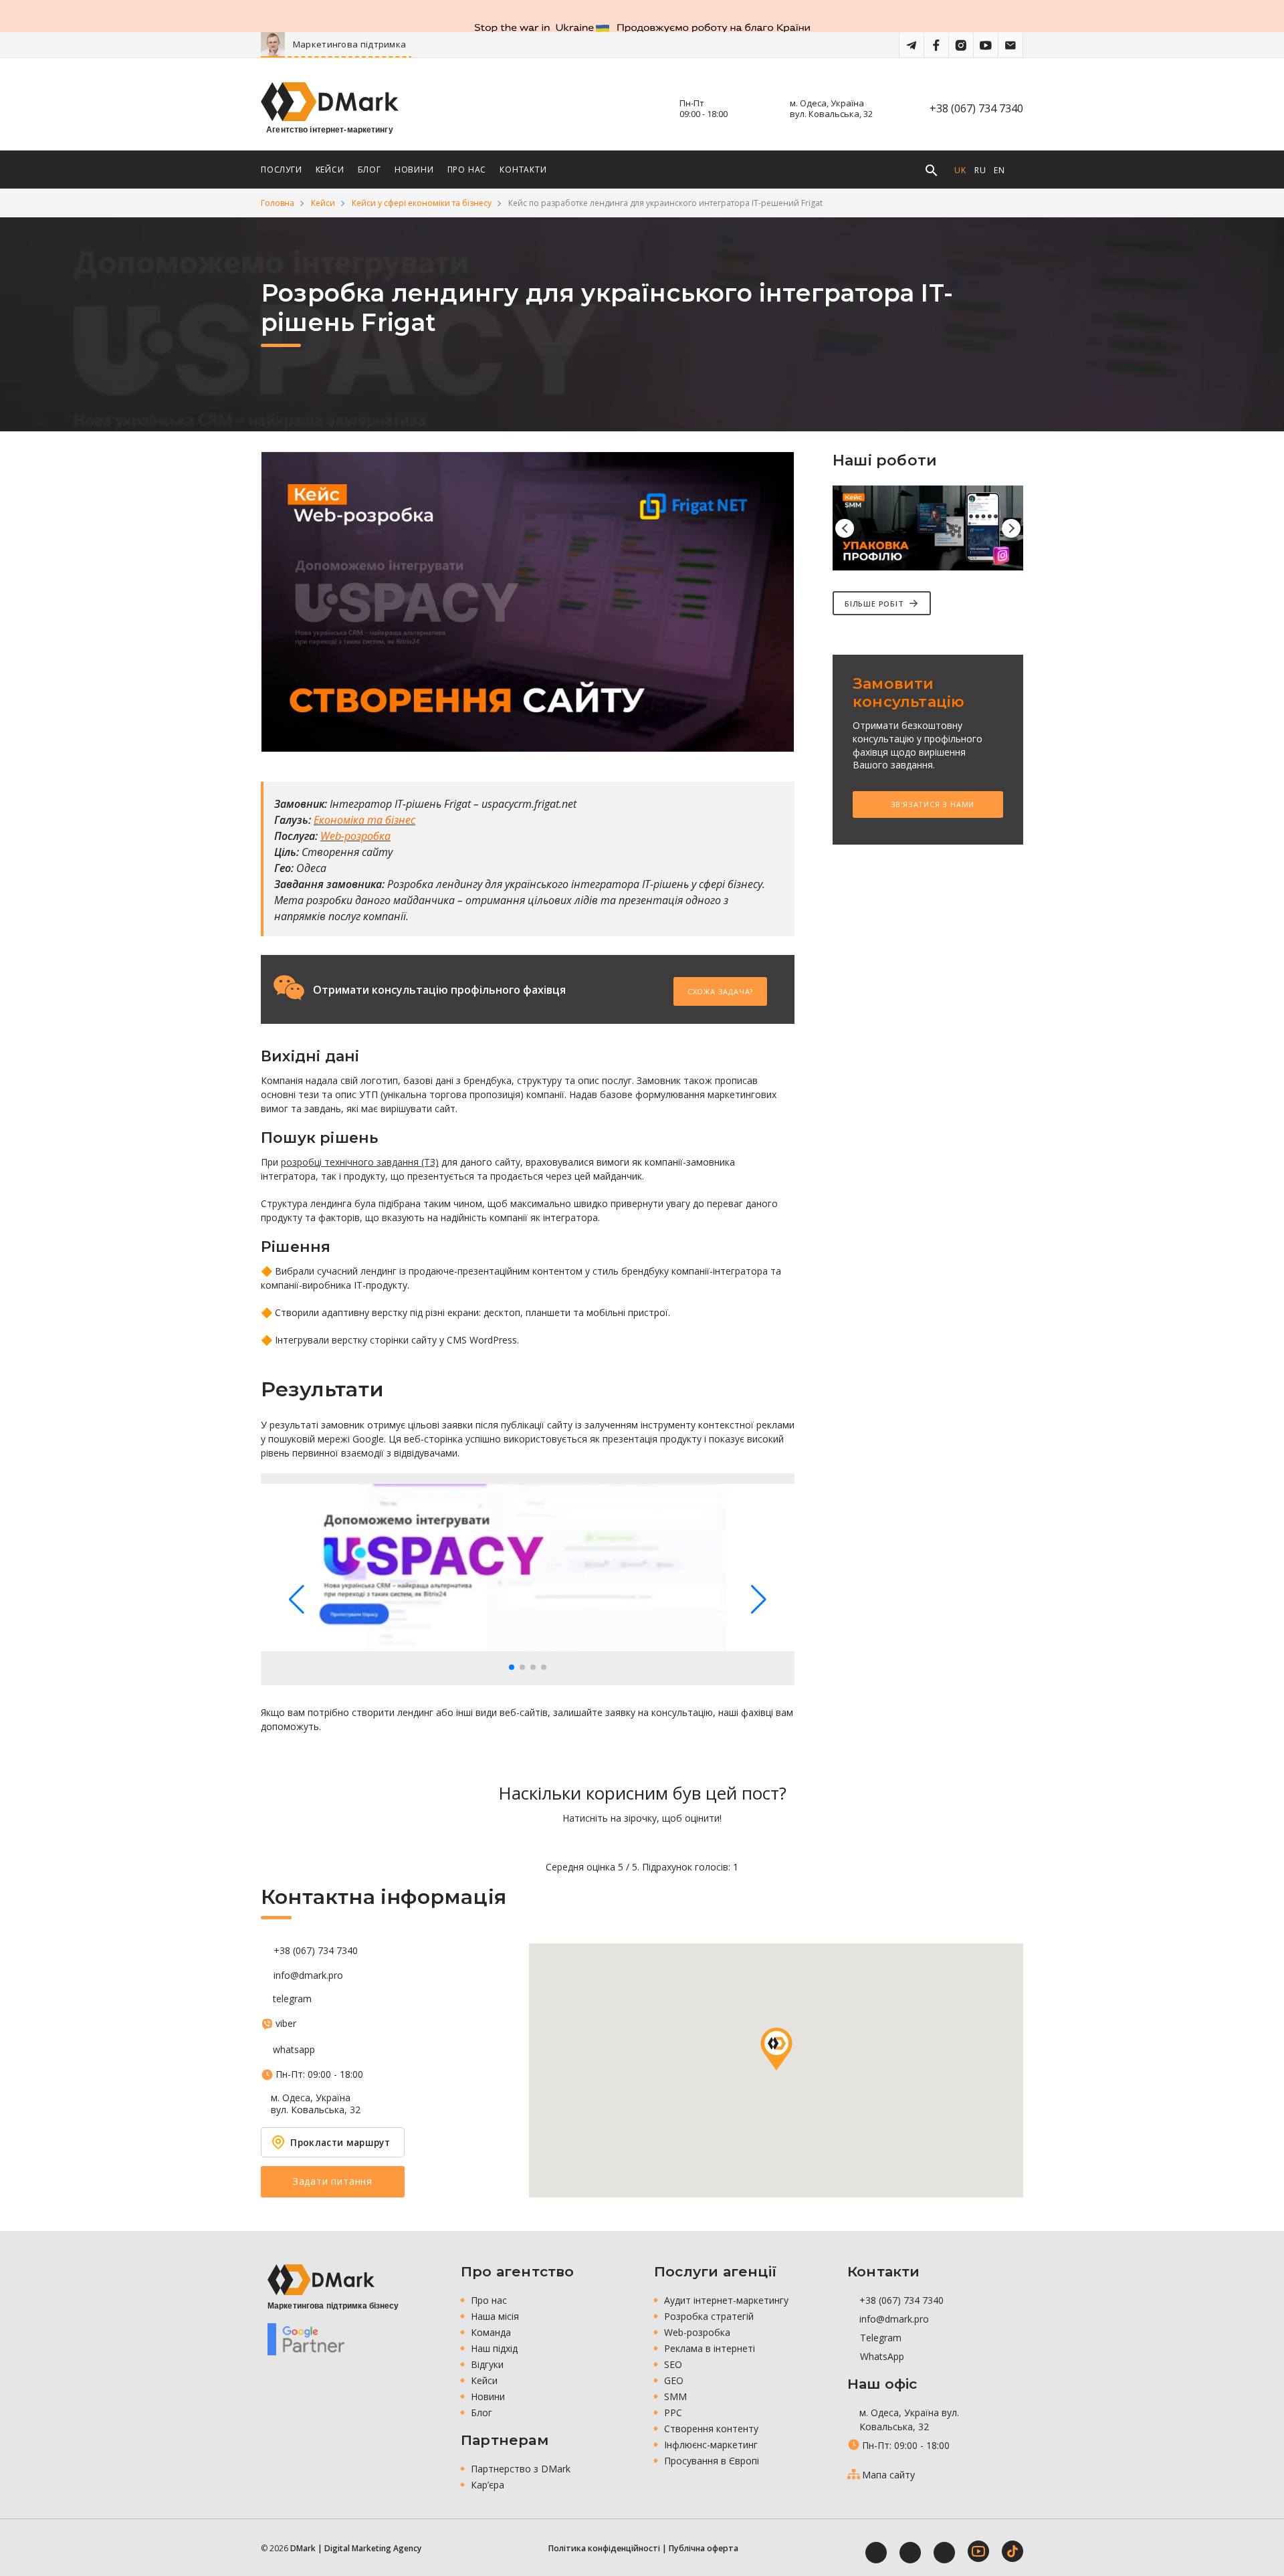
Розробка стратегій (709, 2316)
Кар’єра (488, 2485)
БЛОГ (369, 170)
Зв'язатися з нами (931, 804)
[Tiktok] (1012, 2551)
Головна (278, 203)
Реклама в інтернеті (710, 2348)
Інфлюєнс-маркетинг (711, 2445)
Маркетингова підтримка (408, 44)
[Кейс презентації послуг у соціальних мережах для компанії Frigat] (928, 528)
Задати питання (333, 2181)
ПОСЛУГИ (282, 170)
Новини (488, 2396)
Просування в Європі (712, 2461)
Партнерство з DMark (521, 2469)
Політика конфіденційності (604, 2548)
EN (999, 170)
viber (286, 2024)
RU (980, 170)
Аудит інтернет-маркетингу (726, 2300)
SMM (675, 2396)
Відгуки (487, 2364)
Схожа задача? (720, 991)
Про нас (489, 2300)
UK (960, 170)
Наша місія (495, 2316)
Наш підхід (494, 2348)
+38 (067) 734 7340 (976, 108)
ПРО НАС (467, 170)
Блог (481, 2412)
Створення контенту (711, 2429)
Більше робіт (874, 604)
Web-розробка (697, 2332)
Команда (491, 2332)
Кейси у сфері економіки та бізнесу (422, 203)
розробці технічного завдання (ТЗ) (360, 1162)
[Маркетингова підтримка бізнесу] (321, 2279)
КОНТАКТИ (523, 170)
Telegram (879, 2338)
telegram (292, 1999)
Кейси (323, 203)
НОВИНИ (414, 170)
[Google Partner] (306, 2339)
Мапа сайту (888, 2475)
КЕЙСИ (330, 170)
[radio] (596, 1842)
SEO (673, 2364)
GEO (674, 2380)
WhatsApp (881, 2356)
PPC (673, 2412)
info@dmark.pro (308, 1975)
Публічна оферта (704, 2548)
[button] (512, 1667)
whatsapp (294, 2050)
